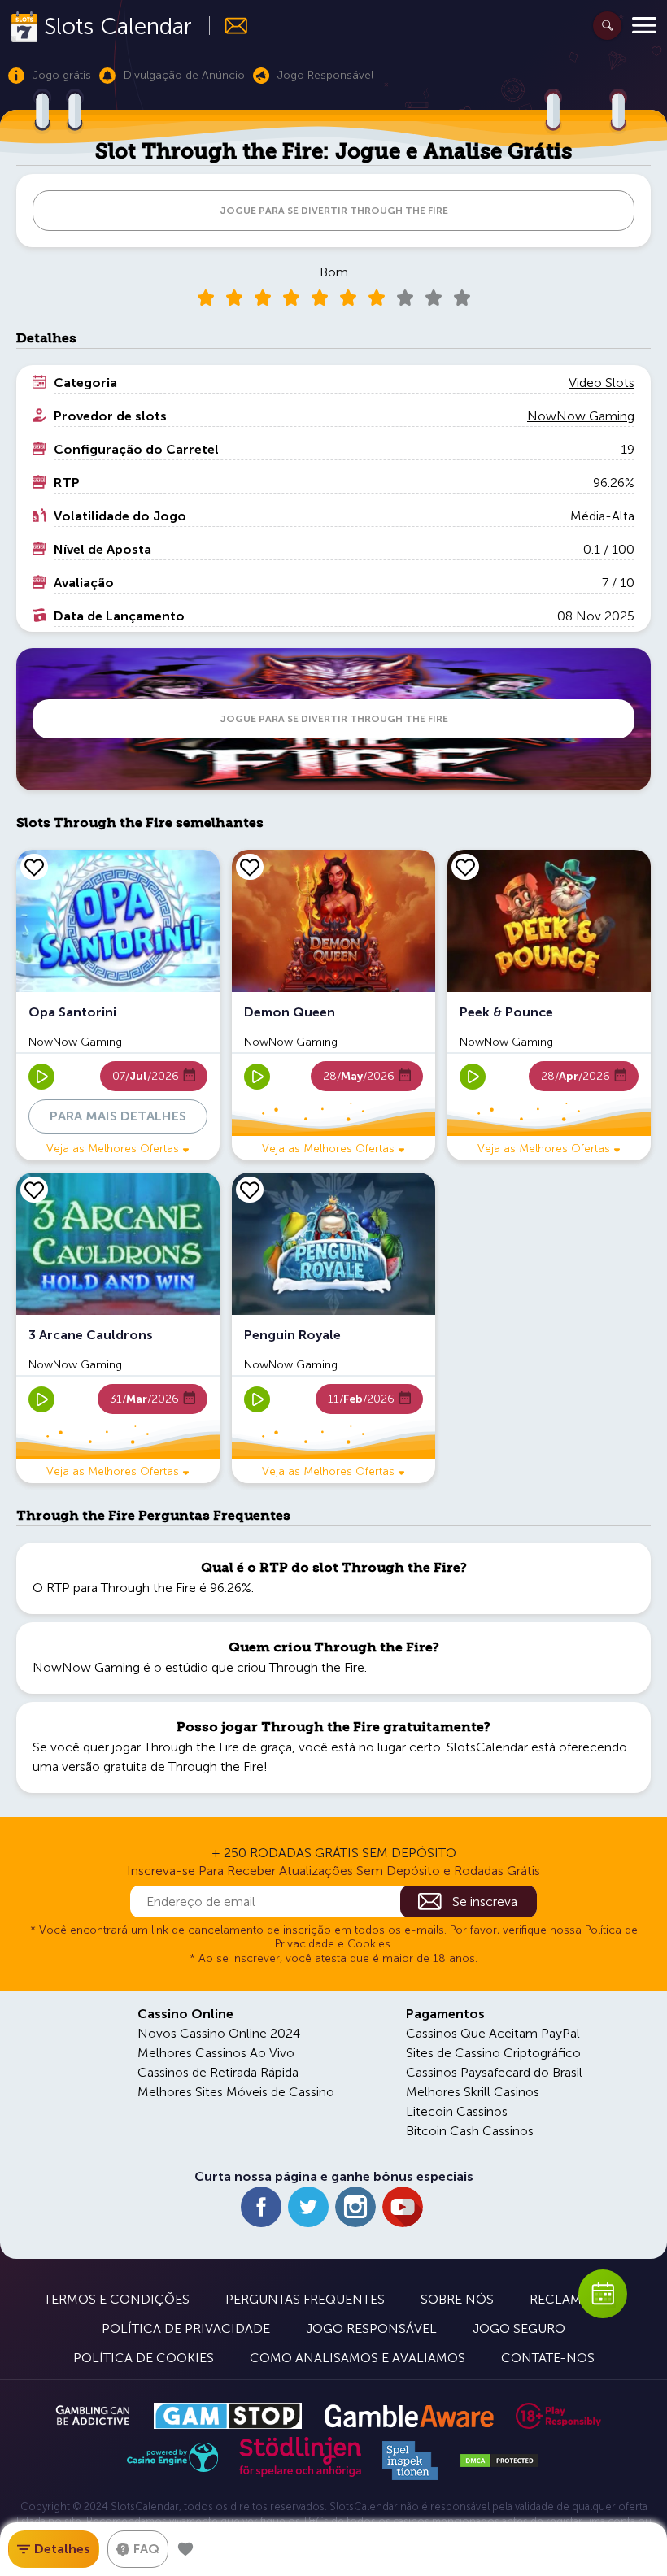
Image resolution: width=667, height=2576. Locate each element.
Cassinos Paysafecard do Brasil (494, 2072)
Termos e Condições (117, 2299)
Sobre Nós (457, 2299)
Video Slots (602, 383)
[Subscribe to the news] (229, 26)
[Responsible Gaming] (558, 2416)
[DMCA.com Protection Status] (499, 2461)
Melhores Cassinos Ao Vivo (216, 2053)
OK (69, 2542)
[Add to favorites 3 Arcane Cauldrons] (34, 1190)
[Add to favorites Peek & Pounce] (465, 867)
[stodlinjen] (300, 2473)
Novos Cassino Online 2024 (219, 2033)
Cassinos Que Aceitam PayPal (493, 2033)
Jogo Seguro (519, 2328)
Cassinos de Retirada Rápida (218, 2072)
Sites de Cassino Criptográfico (493, 2053)
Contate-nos (548, 2358)
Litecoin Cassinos (457, 2111)
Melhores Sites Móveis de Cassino (236, 2092)
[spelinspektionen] (410, 2461)
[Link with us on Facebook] (261, 2207)
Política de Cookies (144, 2358)
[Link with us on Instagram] (355, 2207)
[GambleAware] (409, 2416)
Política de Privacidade (186, 2328)
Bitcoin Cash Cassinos (470, 2131)
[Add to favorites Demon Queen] (250, 867)
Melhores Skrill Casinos (473, 2092)
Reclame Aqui (577, 2299)
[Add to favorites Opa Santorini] (34, 867)
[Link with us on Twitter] (308, 2207)
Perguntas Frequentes (305, 2299)
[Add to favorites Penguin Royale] (250, 1190)
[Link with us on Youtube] (403, 2207)
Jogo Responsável (371, 2328)
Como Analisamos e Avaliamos (357, 2358)
